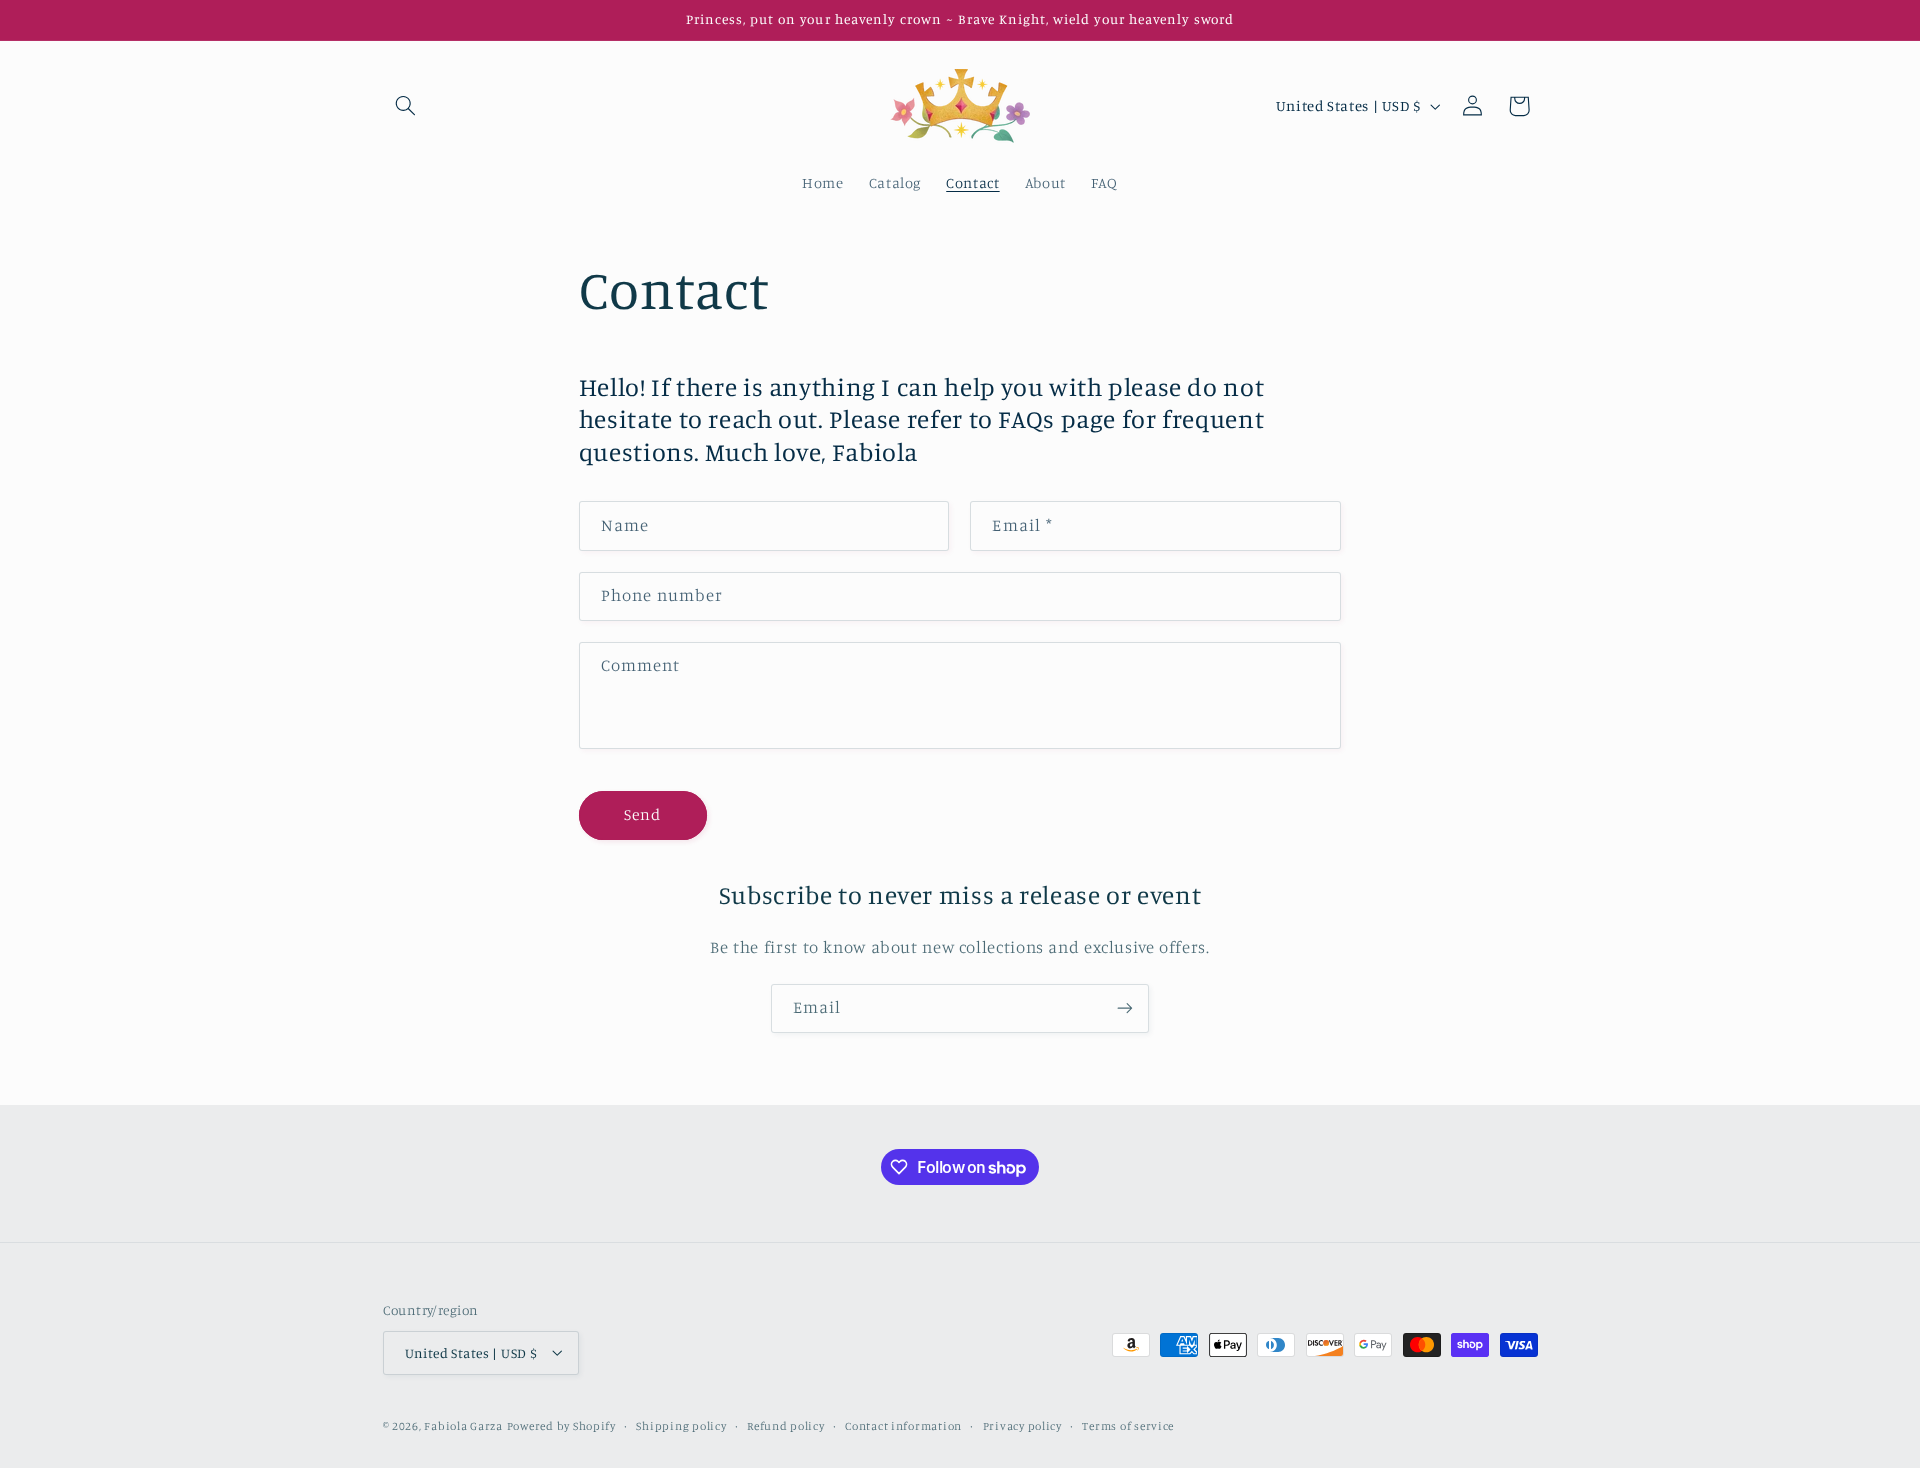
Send (642, 813)
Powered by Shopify (561, 1425)
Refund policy (786, 1425)
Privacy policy (1022, 1425)
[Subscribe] (1125, 1008)
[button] (406, 106)
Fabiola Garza (463, 1425)
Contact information (903, 1425)
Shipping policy (681, 1425)
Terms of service (1128, 1425)
